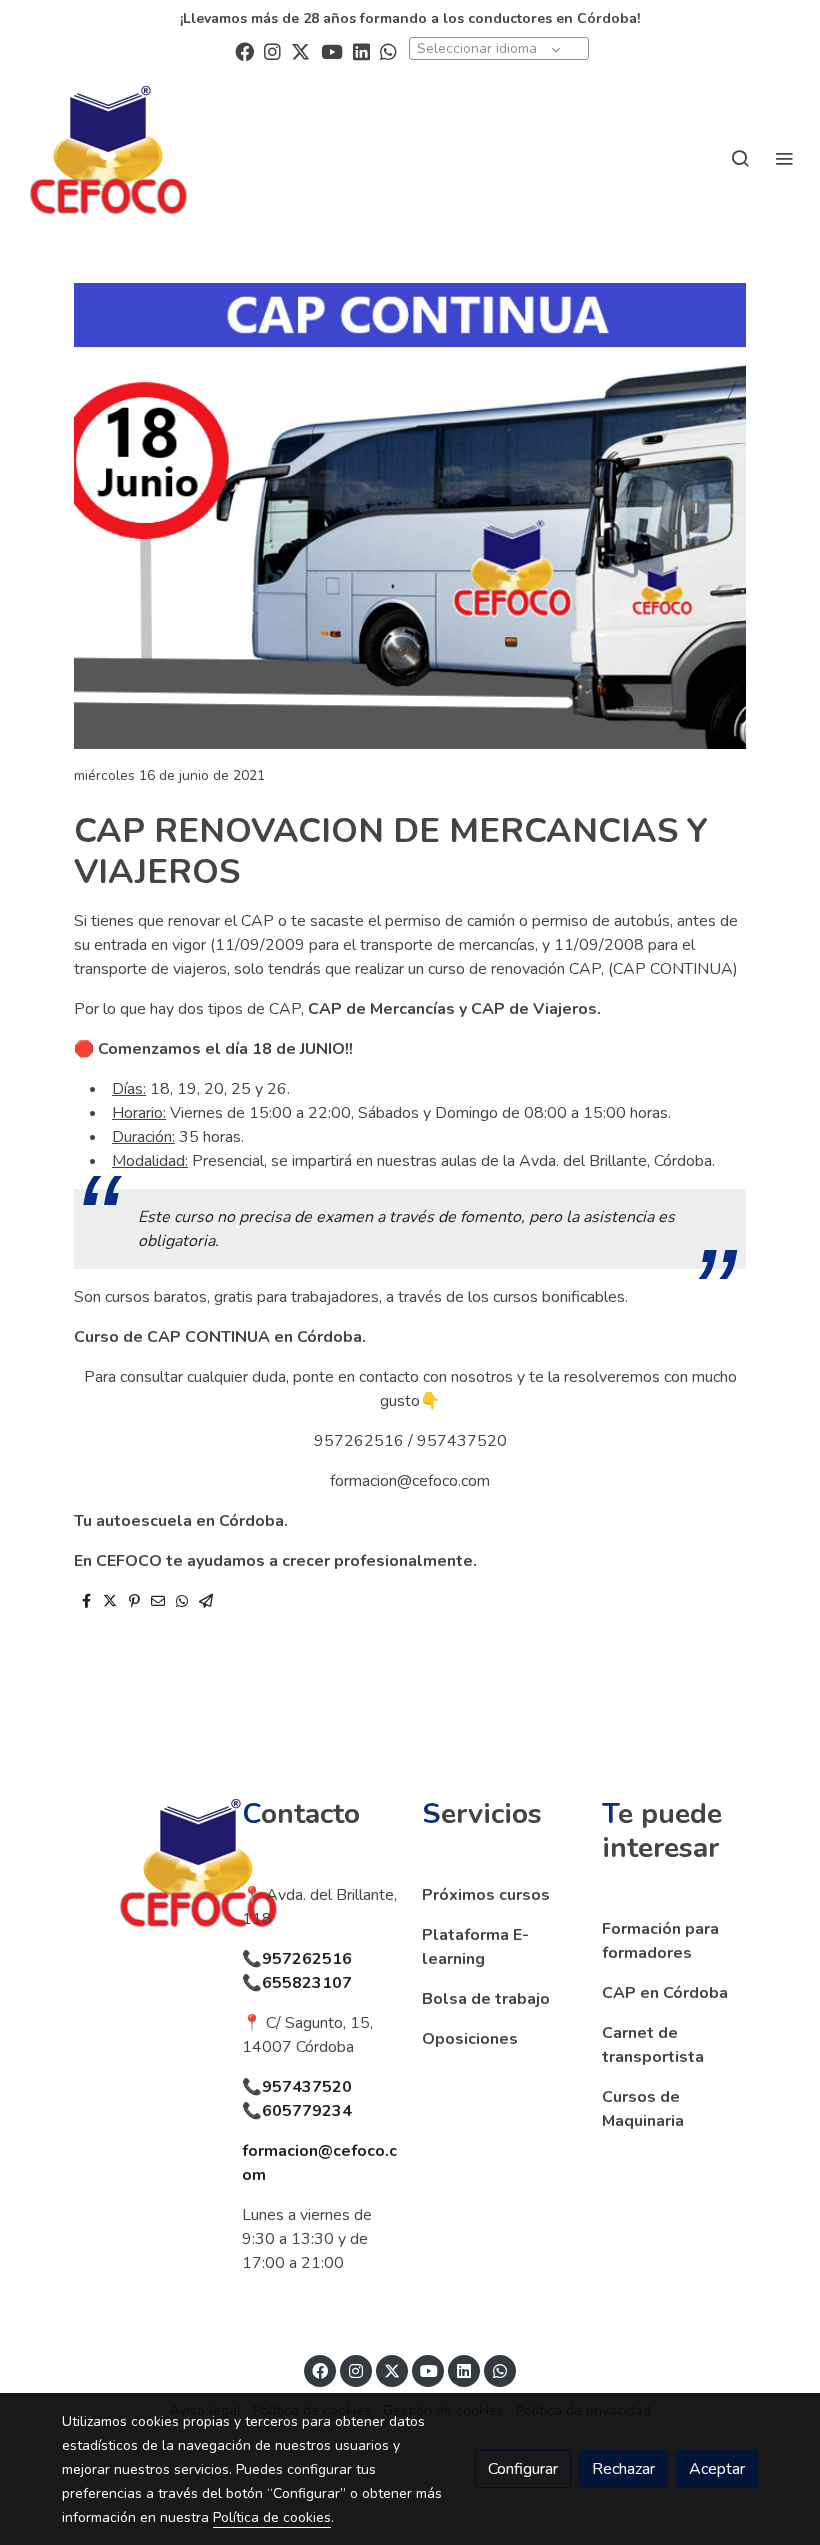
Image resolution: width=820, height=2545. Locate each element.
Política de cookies (272, 2517)
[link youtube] (332, 50)
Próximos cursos (486, 1895)
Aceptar (717, 2469)
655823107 (307, 1983)
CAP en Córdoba (665, 1993)
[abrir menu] (784, 158)
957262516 (307, 1959)
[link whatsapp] (388, 50)
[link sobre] (140, 1870)
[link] (108, 157)
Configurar (523, 2469)
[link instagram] (272, 50)
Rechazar (623, 2469)
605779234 (307, 2111)
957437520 (307, 2087)
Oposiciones (470, 2039)
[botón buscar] (740, 158)
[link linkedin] (361, 50)
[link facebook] (244, 50)
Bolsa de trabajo (486, 1999)
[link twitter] (300, 50)
